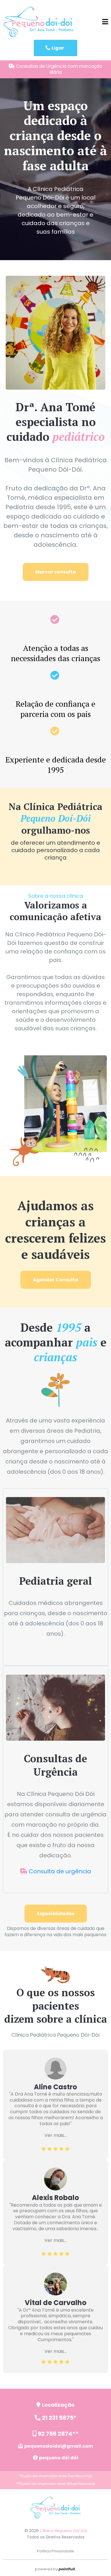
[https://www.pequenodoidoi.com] (38, 22)
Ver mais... (55, 2135)
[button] (105, 22)
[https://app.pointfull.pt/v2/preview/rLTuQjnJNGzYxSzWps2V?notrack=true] (55, 2508)
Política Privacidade (55, 2551)
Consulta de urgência (60, 1871)
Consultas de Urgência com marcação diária (59, 69)
